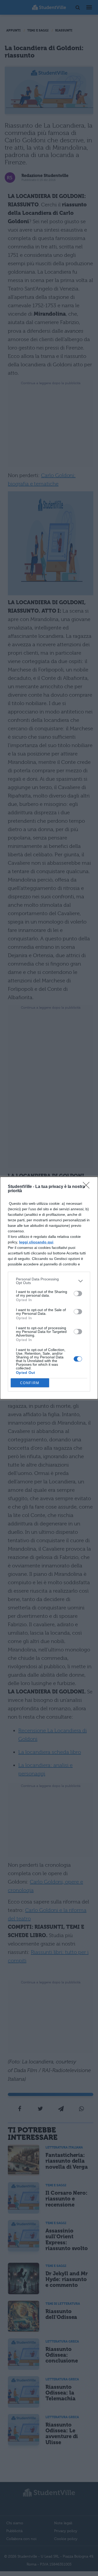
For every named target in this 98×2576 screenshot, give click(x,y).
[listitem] (49, 1281)
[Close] (88, 1187)
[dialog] (49, 1288)
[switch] (78, 1294)
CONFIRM (30, 1383)
